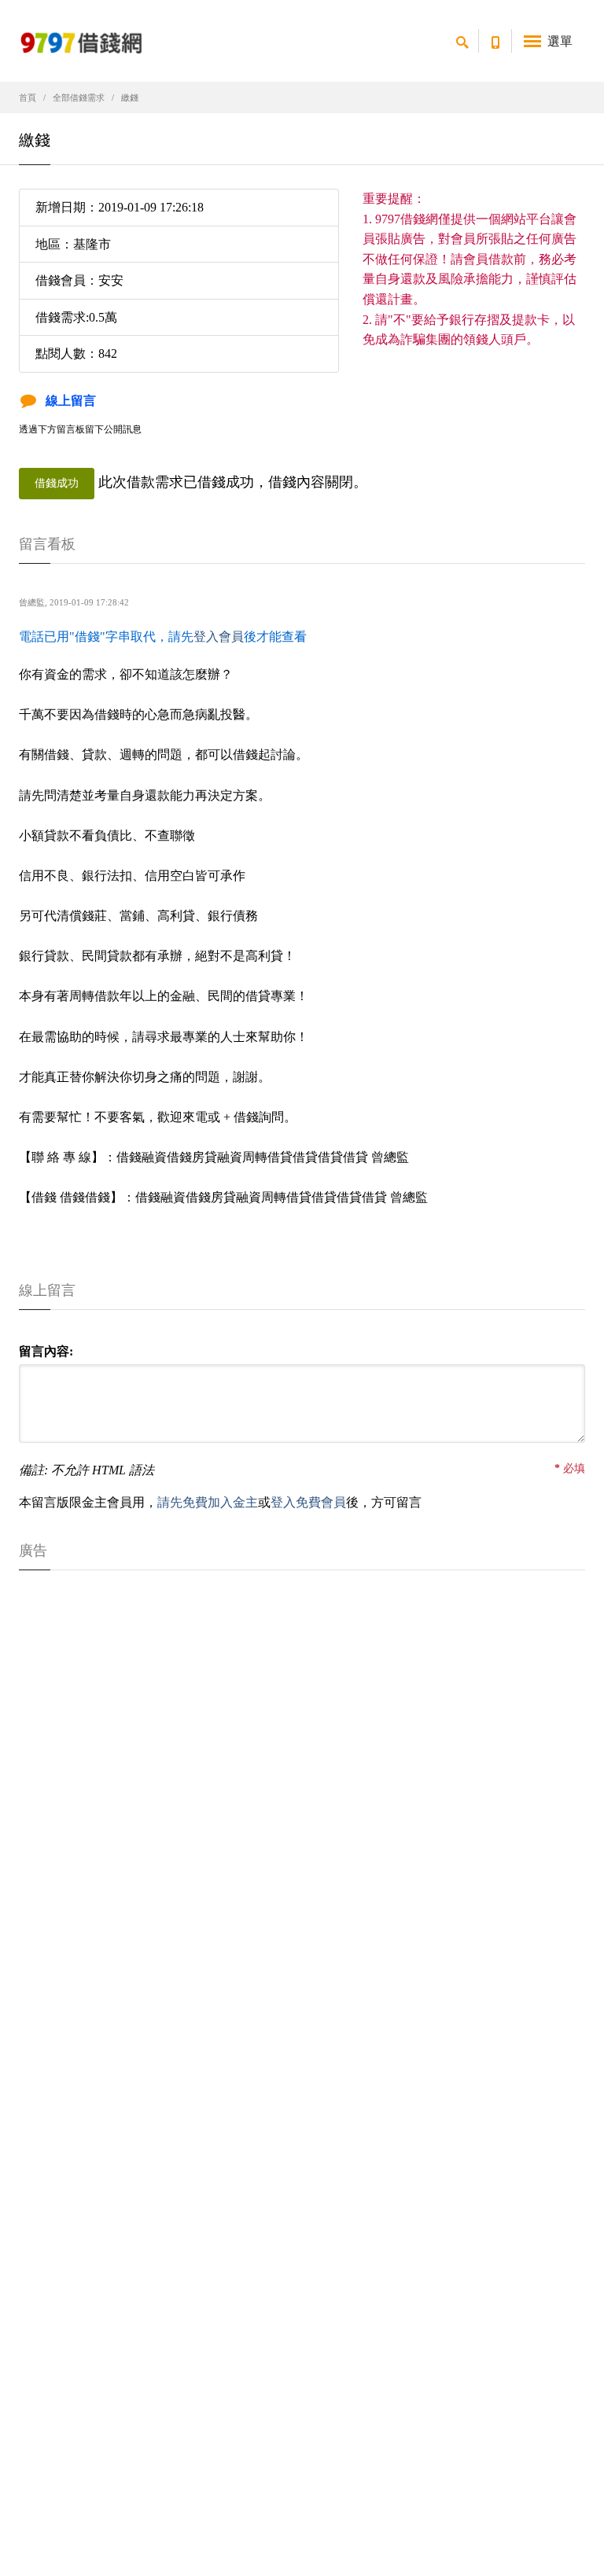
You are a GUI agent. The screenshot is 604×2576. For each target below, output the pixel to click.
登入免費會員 (308, 1502)
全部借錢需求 (79, 98)
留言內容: (46, 1351)
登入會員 (219, 637)
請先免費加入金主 (208, 1502)
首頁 (28, 98)
